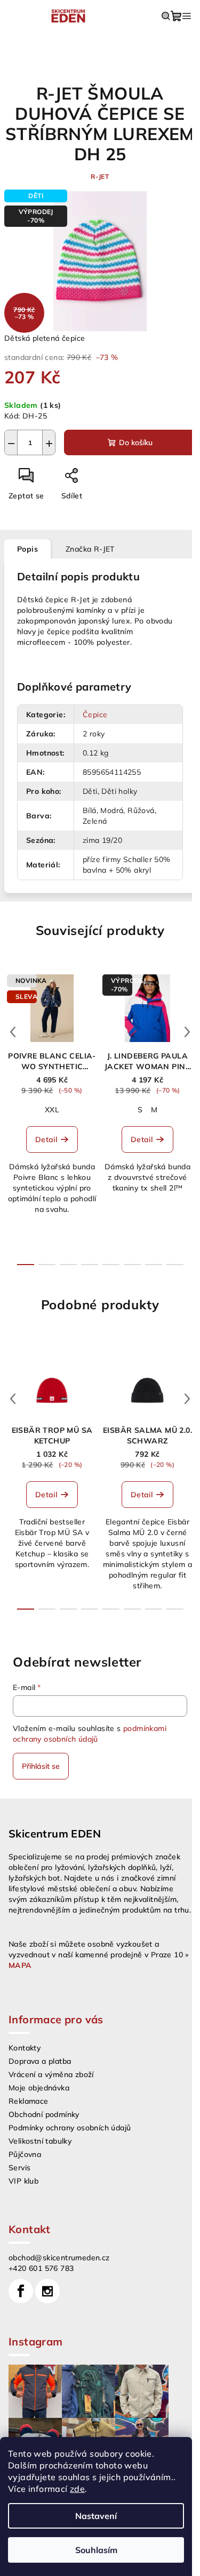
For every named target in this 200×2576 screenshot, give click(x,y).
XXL (52, 1110)
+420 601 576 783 (41, 2268)
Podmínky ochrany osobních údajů (70, 2128)
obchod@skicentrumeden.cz (59, 2258)
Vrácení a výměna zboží (51, 2074)
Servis (19, 2168)
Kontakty (25, 2048)
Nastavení (96, 2516)
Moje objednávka (39, 2088)
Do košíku (136, 442)
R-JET (100, 177)
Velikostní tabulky (40, 2141)
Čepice (95, 715)
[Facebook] (21, 2291)
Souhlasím (96, 2550)
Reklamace (29, 2101)
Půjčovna (25, 2154)
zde (77, 2489)
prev (13, 1032)
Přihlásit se (41, 1766)
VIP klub (23, 2181)
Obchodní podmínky (44, 2114)
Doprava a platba (40, 2061)
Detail (46, 1139)
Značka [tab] (90, 549)
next (187, 1032)
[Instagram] (47, 2291)
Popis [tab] (27, 549)
